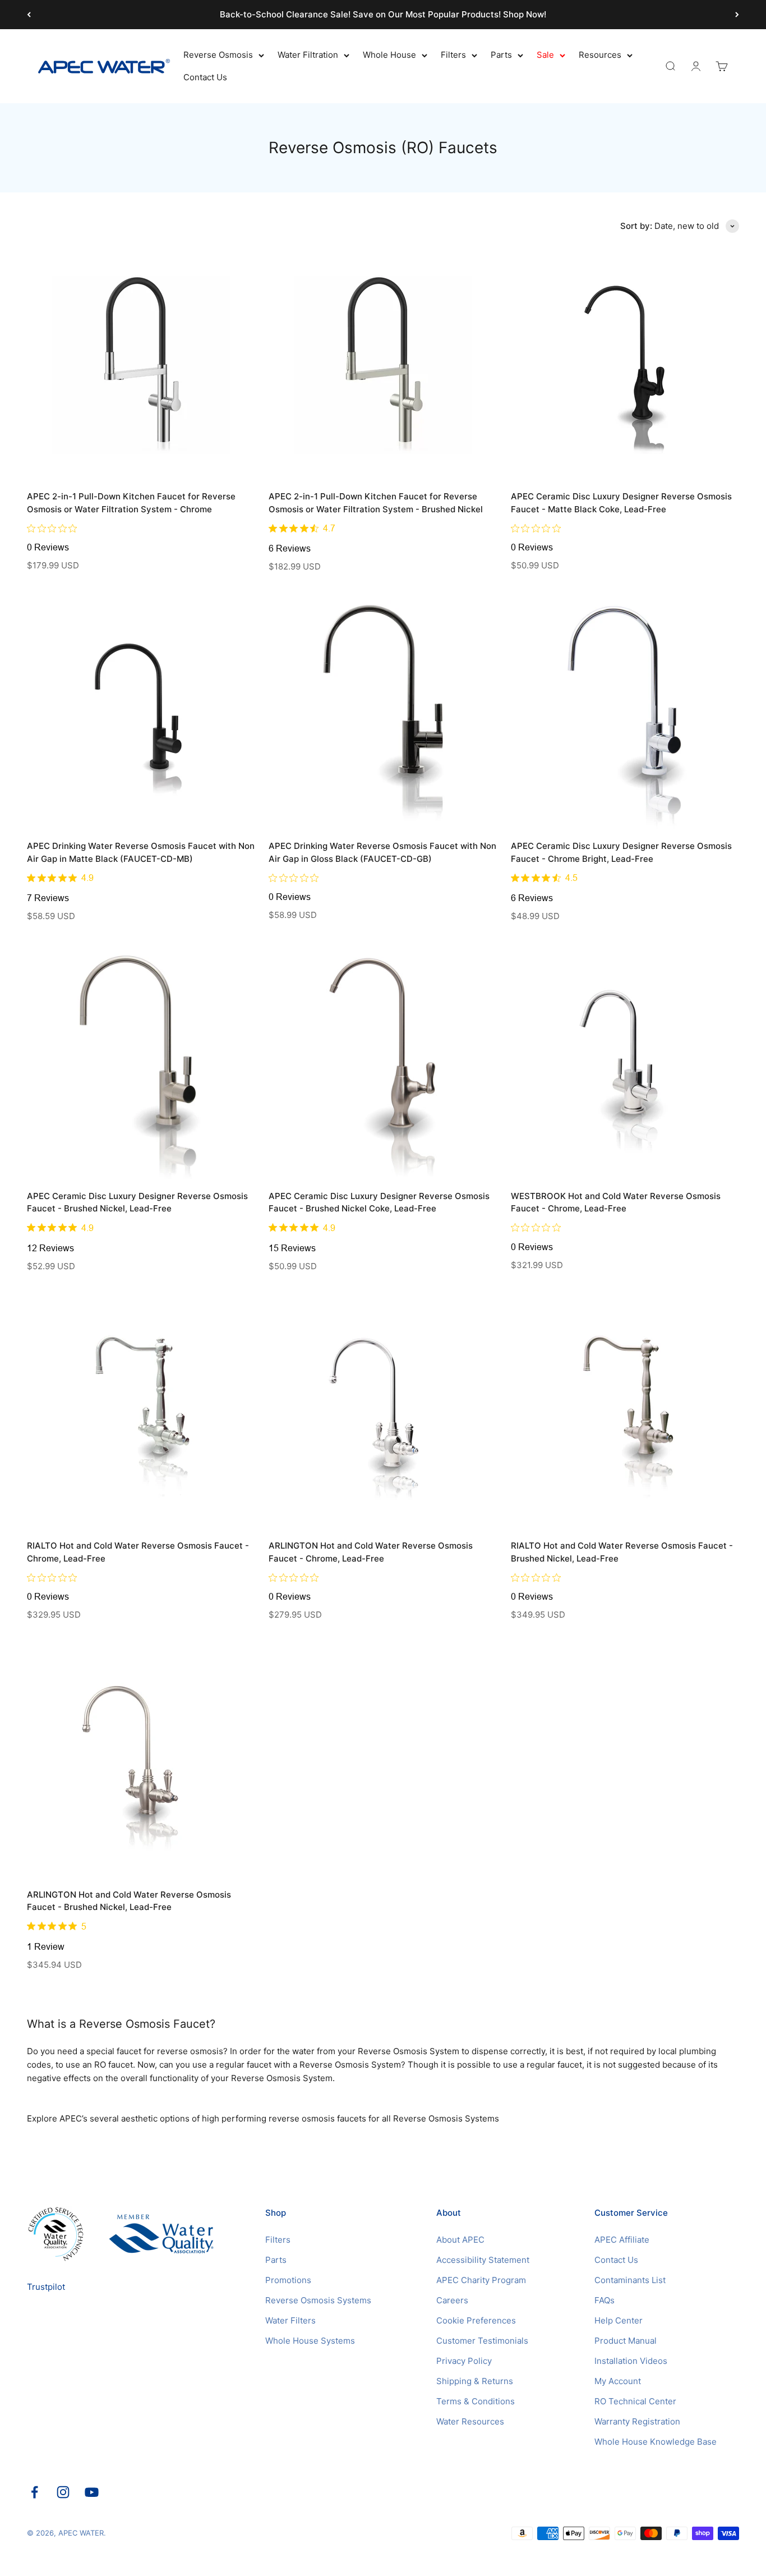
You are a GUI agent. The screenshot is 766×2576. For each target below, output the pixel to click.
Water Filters (290, 2320)
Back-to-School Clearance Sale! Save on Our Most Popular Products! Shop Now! (383, 14)
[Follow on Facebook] (34, 2492)
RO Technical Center (635, 2401)
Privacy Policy (464, 2361)
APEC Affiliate (622, 2240)
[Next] (737, 15)
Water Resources (470, 2421)
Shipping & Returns (475, 2381)
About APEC (460, 2240)
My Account (618, 2381)
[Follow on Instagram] (63, 2492)
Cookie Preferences (476, 2320)
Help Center (619, 2320)
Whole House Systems (310, 2341)
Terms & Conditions (476, 2401)
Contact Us (205, 77)
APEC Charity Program (481, 2280)
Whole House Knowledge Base (656, 2442)
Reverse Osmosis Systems (318, 2300)
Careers (452, 2300)
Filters (453, 55)
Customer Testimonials (482, 2341)
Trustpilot (46, 2287)
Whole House (389, 55)
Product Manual (626, 2341)
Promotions (288, 2280)
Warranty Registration (637, 2421)
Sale (545, 55)
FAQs (605, 2300)
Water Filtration (308, 55)
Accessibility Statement (483, 2260)
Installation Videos (631, 2361)
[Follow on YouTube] (92, 2492)
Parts (501, 55)
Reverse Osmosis (218, 55)
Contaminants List (630, 2280)
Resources (600, 55)
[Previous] (29, 15)
